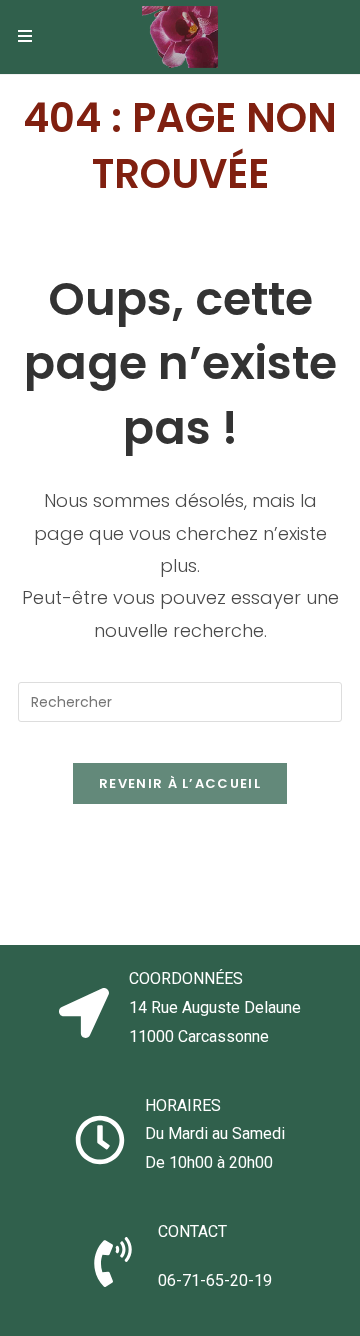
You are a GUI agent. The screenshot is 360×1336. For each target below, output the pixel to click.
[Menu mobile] (25, 36)
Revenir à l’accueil (180, 783)
